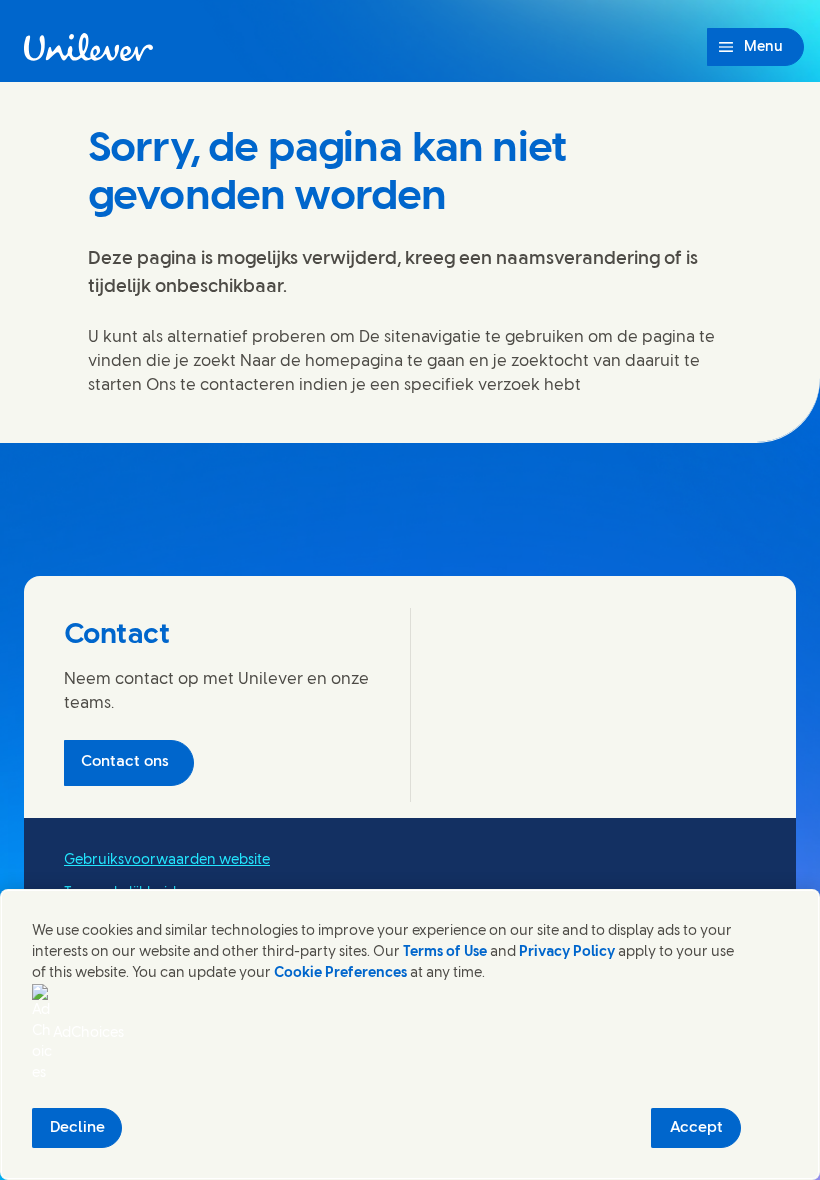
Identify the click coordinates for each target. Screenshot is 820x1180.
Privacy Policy (567, 952)
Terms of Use (445, 952)
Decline (77, 1128)
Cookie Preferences (340, 973)
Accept (696, 1128)
